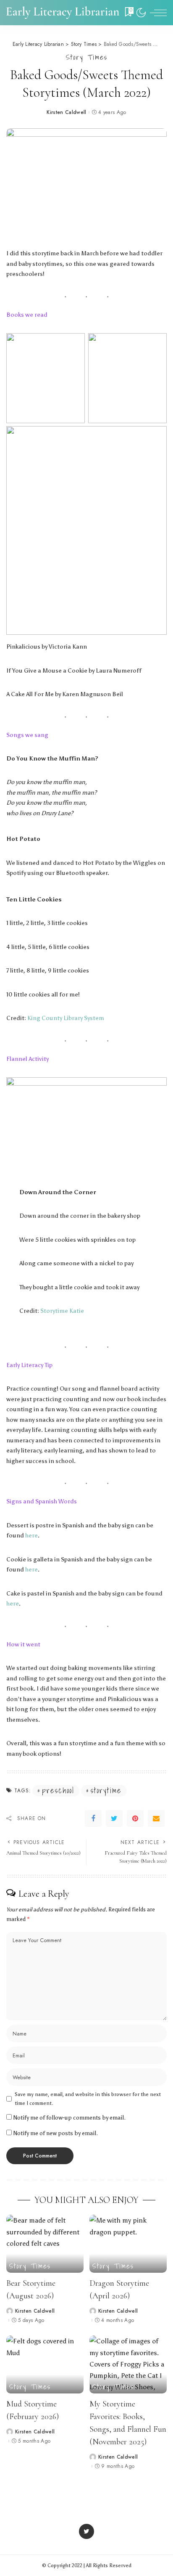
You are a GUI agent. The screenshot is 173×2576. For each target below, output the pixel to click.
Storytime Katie (62, 1311)
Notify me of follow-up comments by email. (69, 2118)
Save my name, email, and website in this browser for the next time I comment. (88, 2099)
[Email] (156, 1818)
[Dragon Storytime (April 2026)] (128, 2244)
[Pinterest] (135, 1818)
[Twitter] (114, 1818)
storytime (106, 1791)
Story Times (87, 57)
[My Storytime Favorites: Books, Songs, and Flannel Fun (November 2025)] (128, 2364)
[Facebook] (93, 1818)
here (31, 1535)
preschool (58, 1791)
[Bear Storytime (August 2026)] (45, 2244)
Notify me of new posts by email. (56, 2133)
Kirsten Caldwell (67, 112)
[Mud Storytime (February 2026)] (45, 2364)
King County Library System (66, 1018)
